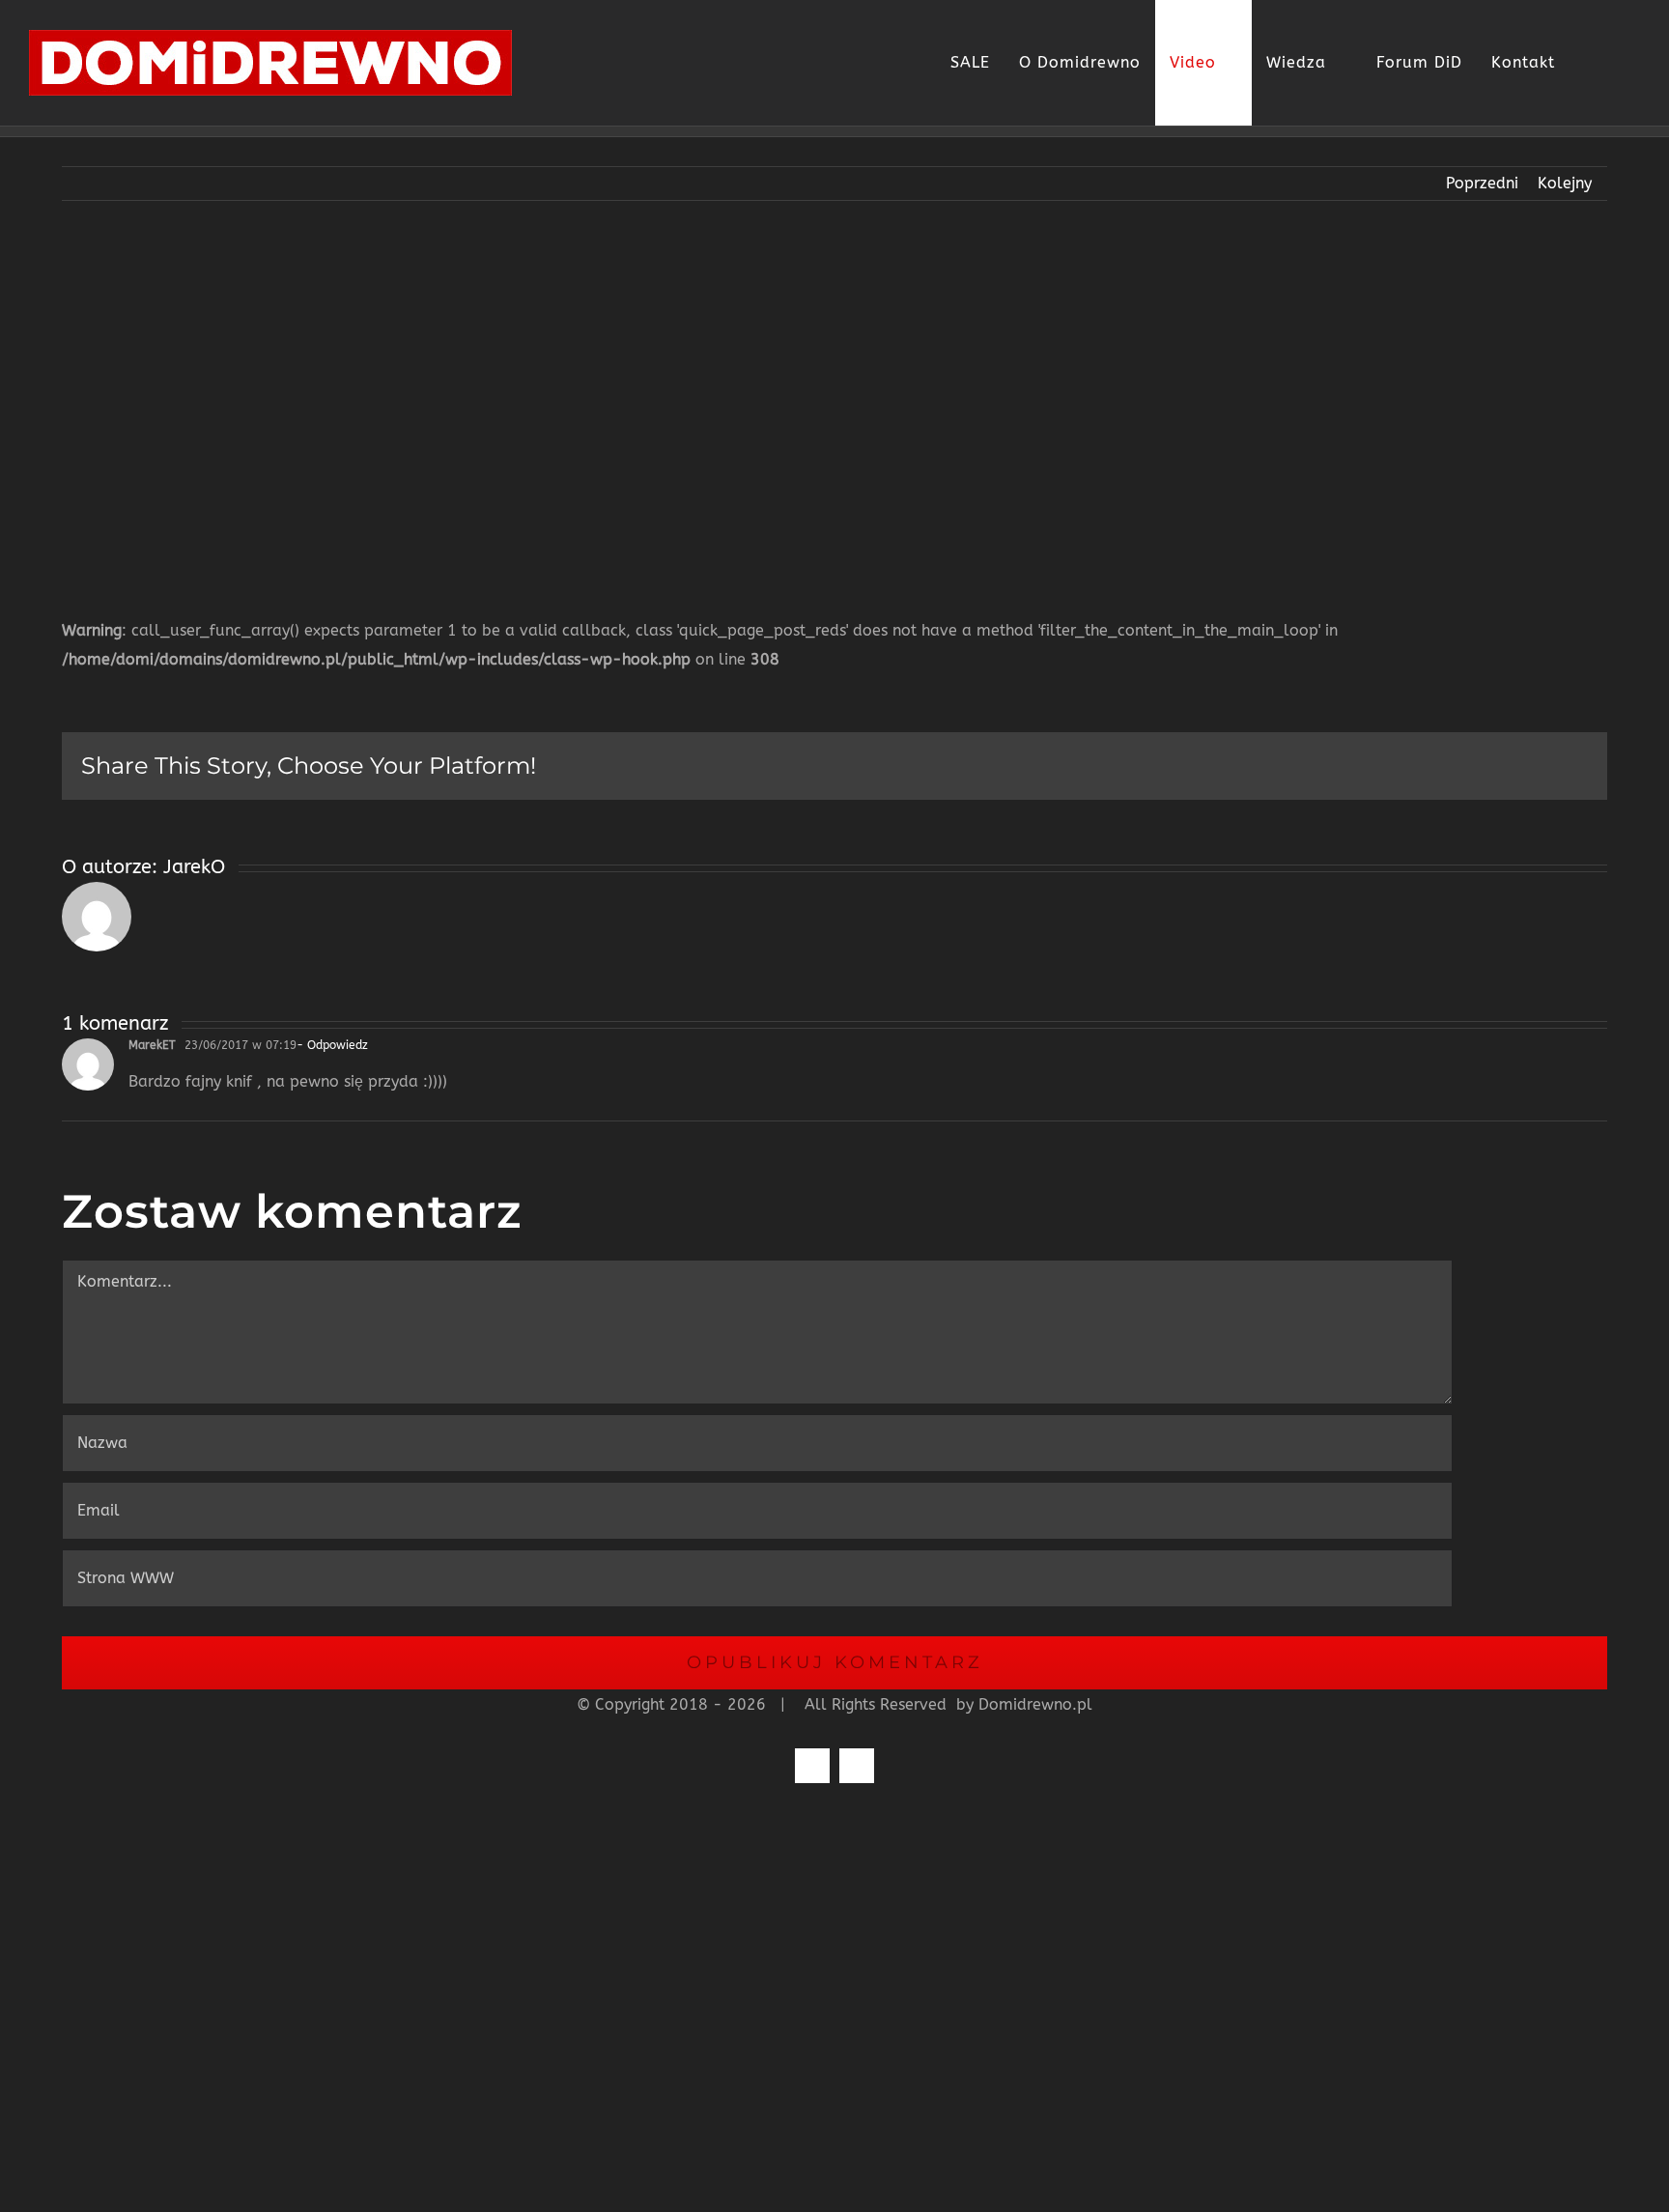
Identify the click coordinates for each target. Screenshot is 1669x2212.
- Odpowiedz (332, 1045)
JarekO (194, 867)
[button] (1619, 63)
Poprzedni (1482, 183)
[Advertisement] (834, 394)
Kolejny (1565, 183)
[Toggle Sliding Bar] (1584, 63)
